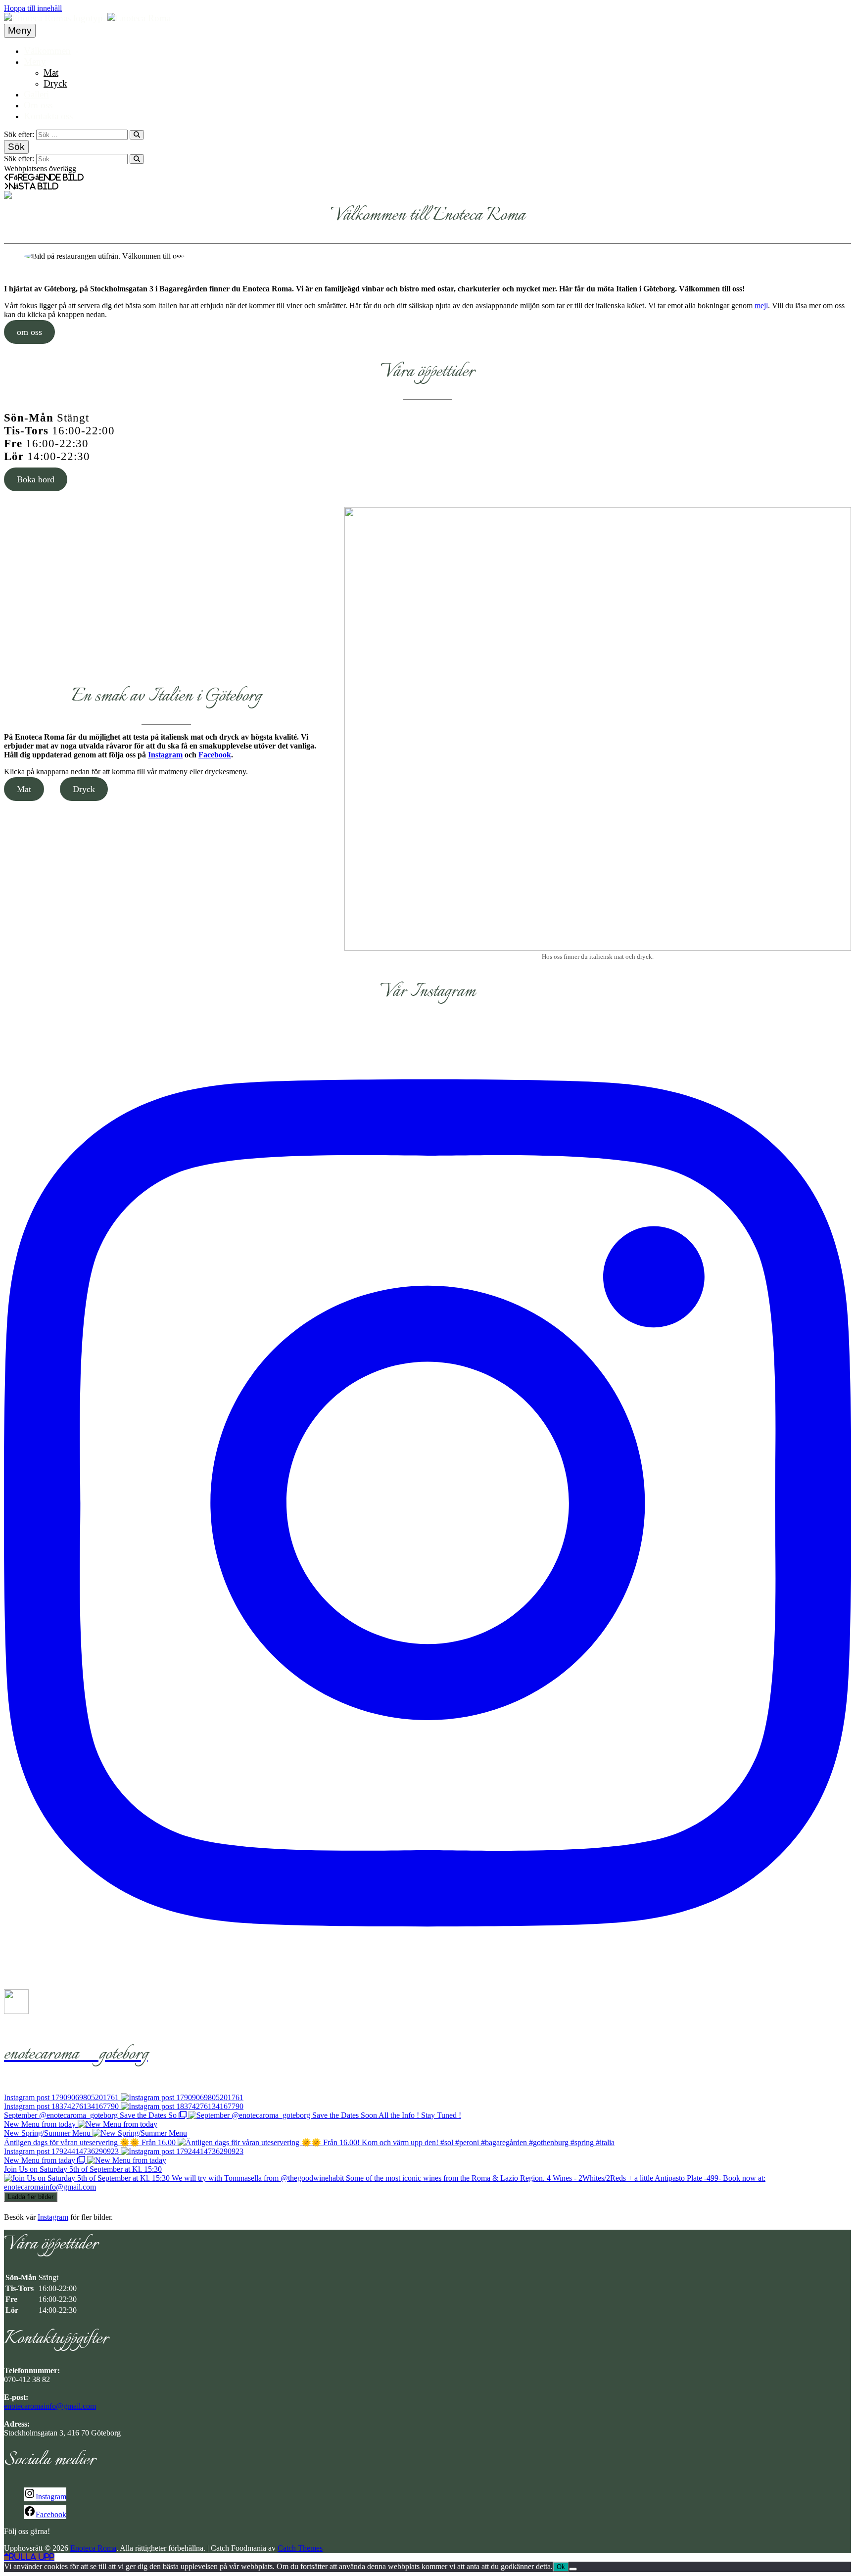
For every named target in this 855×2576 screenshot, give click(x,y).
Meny (35, 62)
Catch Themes (300, 2548)
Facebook (215, 755)
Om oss (38, 105)
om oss (29, 332)
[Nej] (573, 2569)
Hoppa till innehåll (33, 8)
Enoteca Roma (93, 2548)
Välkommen (47, 51)
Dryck (55, 83)
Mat (51, 72)
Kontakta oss (48, 116)
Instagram (165, 755)
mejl (761, 305)
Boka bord (36, 479)
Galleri (36, 94)
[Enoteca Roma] (139, 18)
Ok (561, 2567)
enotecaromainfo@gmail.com (50, 2406)
